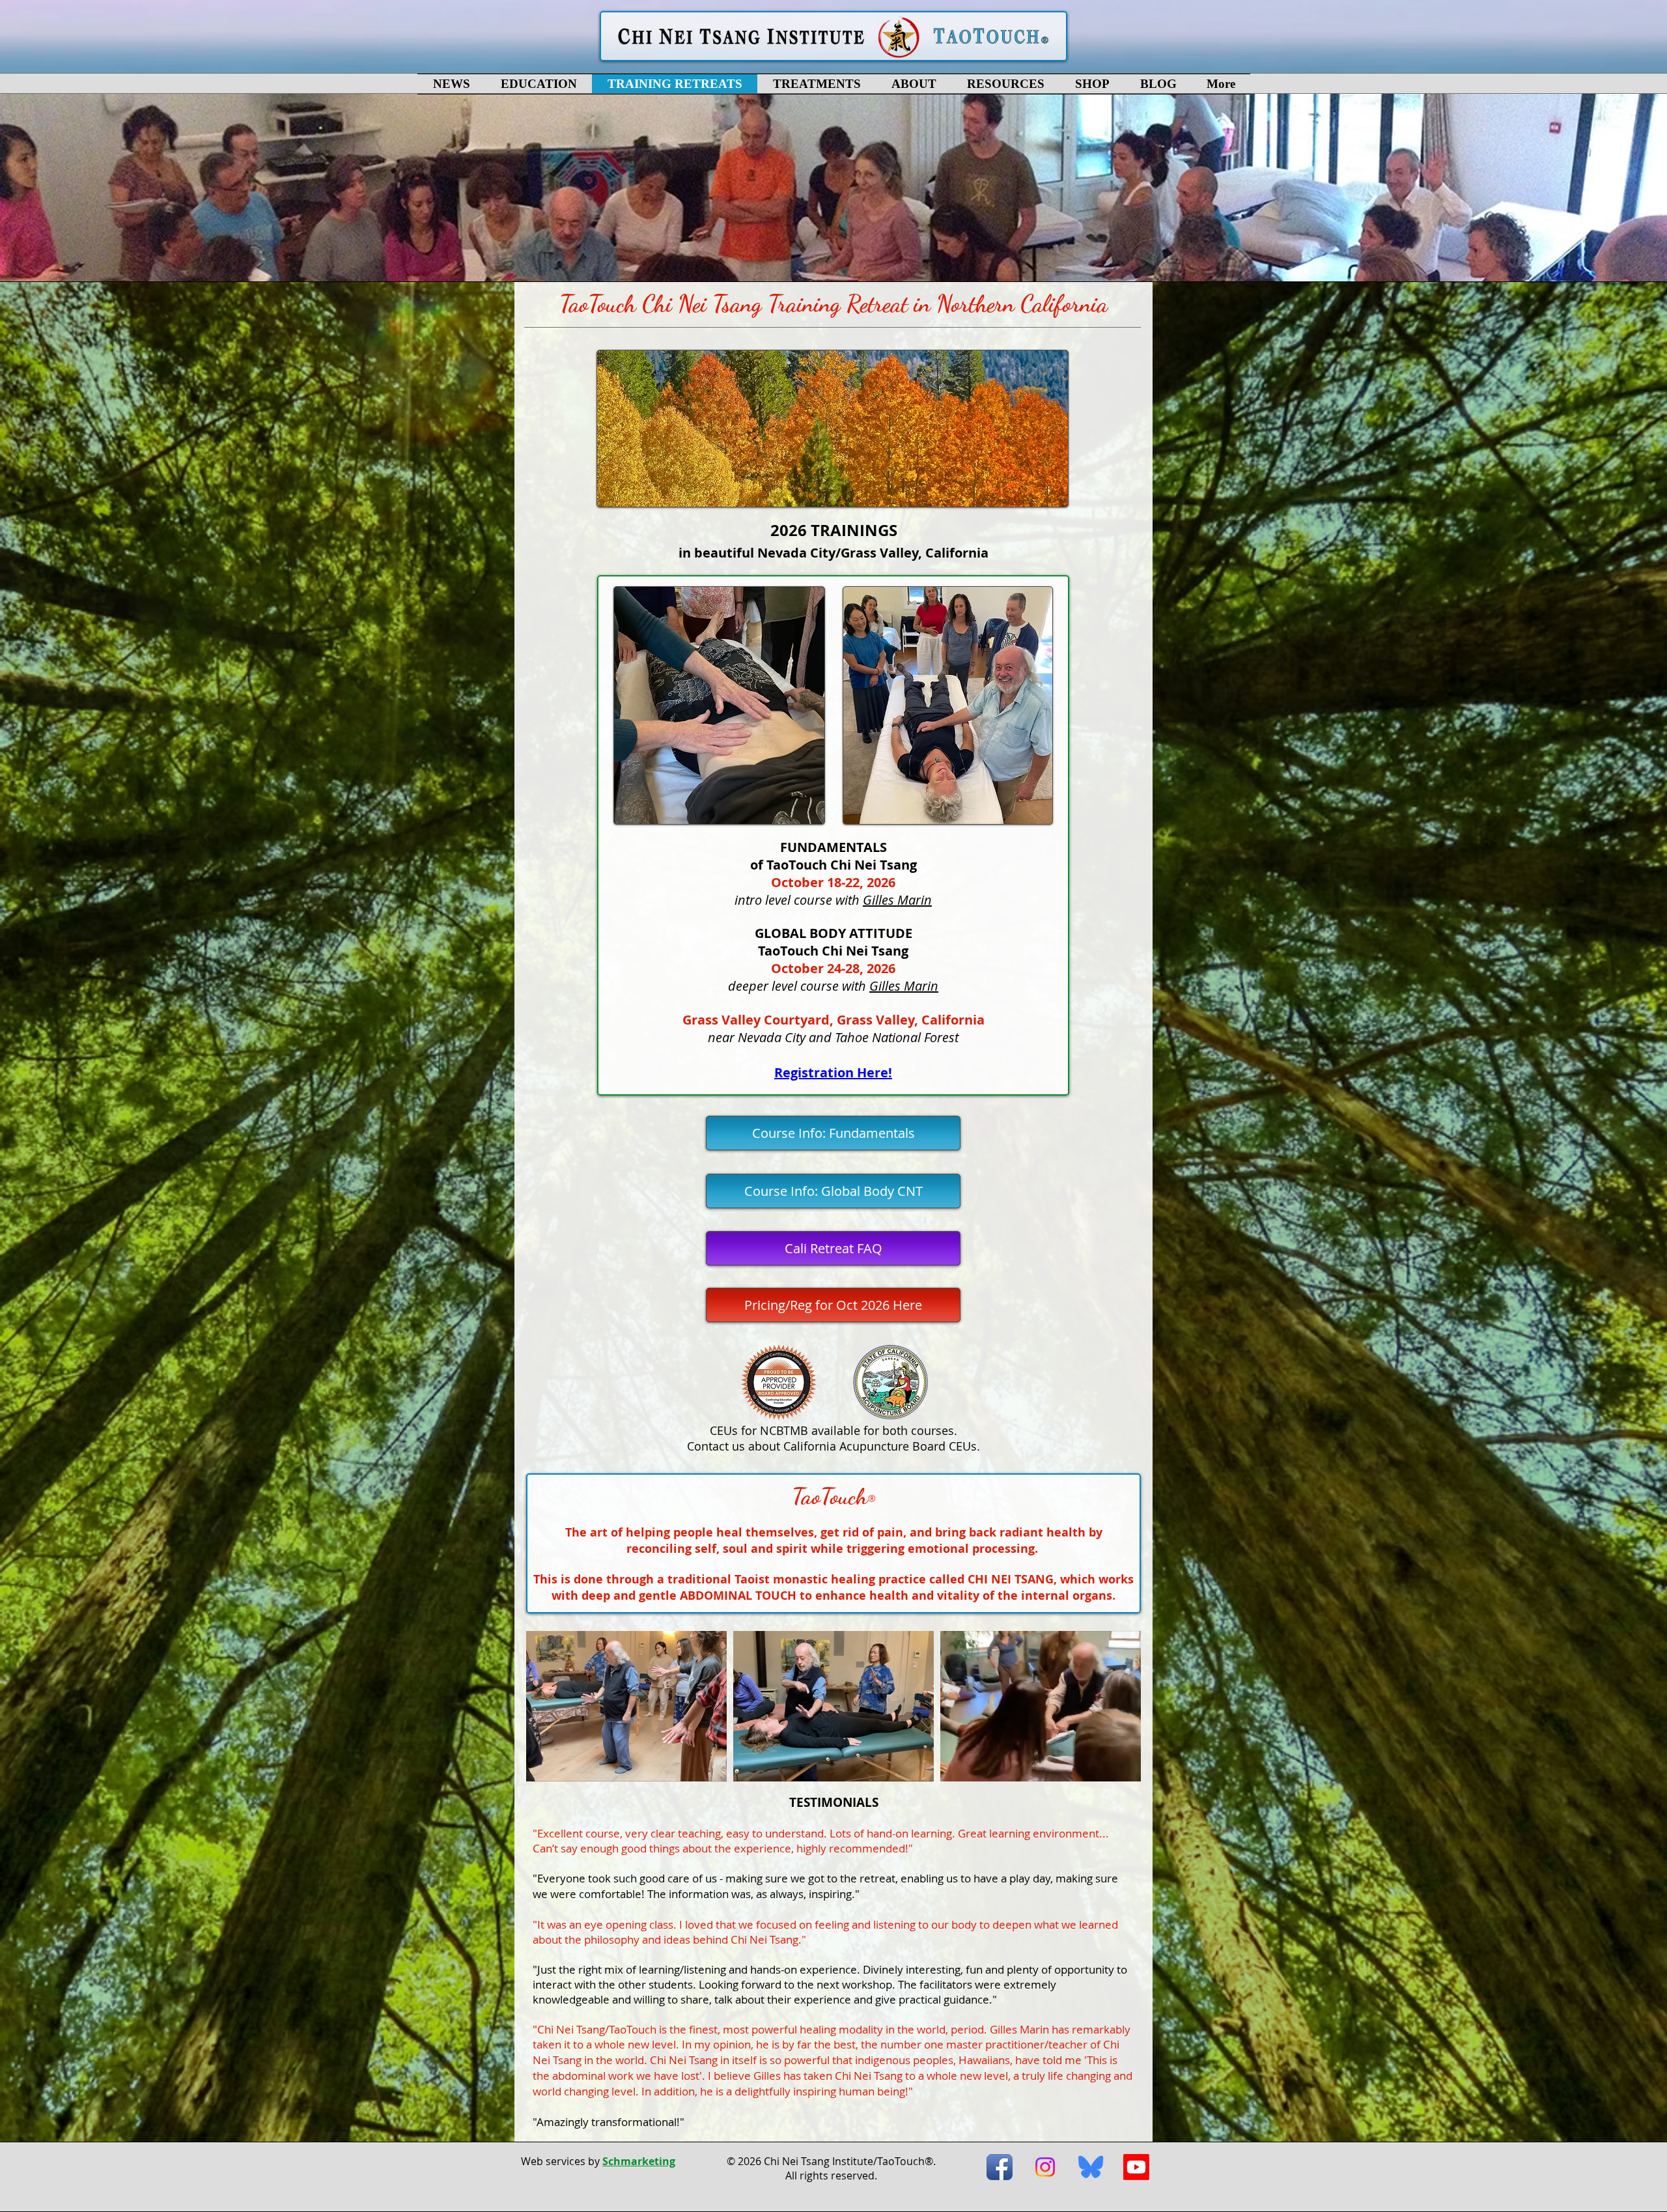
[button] (539, 84)
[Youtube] (1136, 2167)
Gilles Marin (897, 900)
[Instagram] (1045, 2167)
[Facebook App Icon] (1000, 2167)
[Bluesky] (1091, 2167)
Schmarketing (639, 2161)
